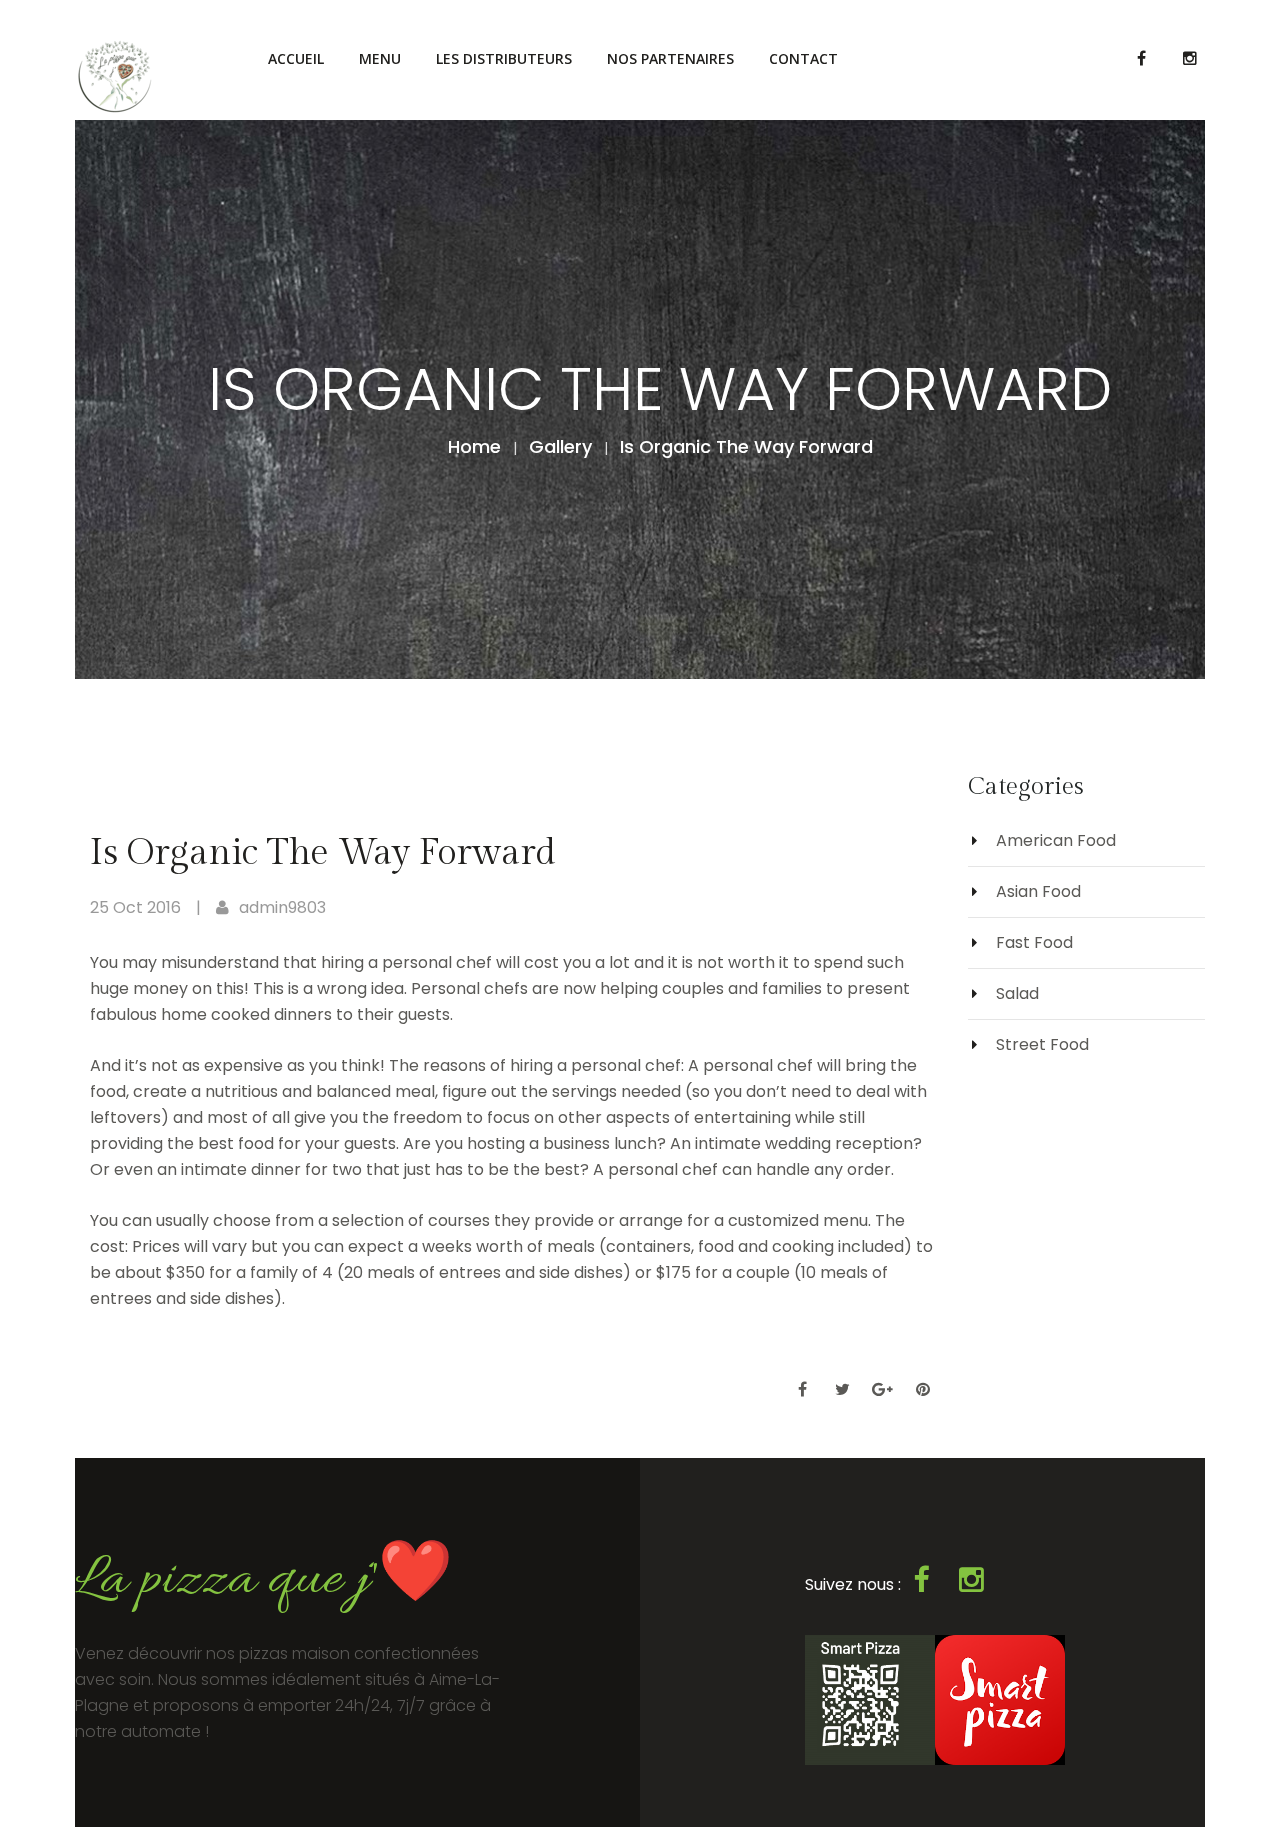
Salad (1017, 993)
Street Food (1042, 1044)
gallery (560, 446)
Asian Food (1038, 891)
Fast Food (1034, 942)
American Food (1056, 840)
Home (474, 446)
